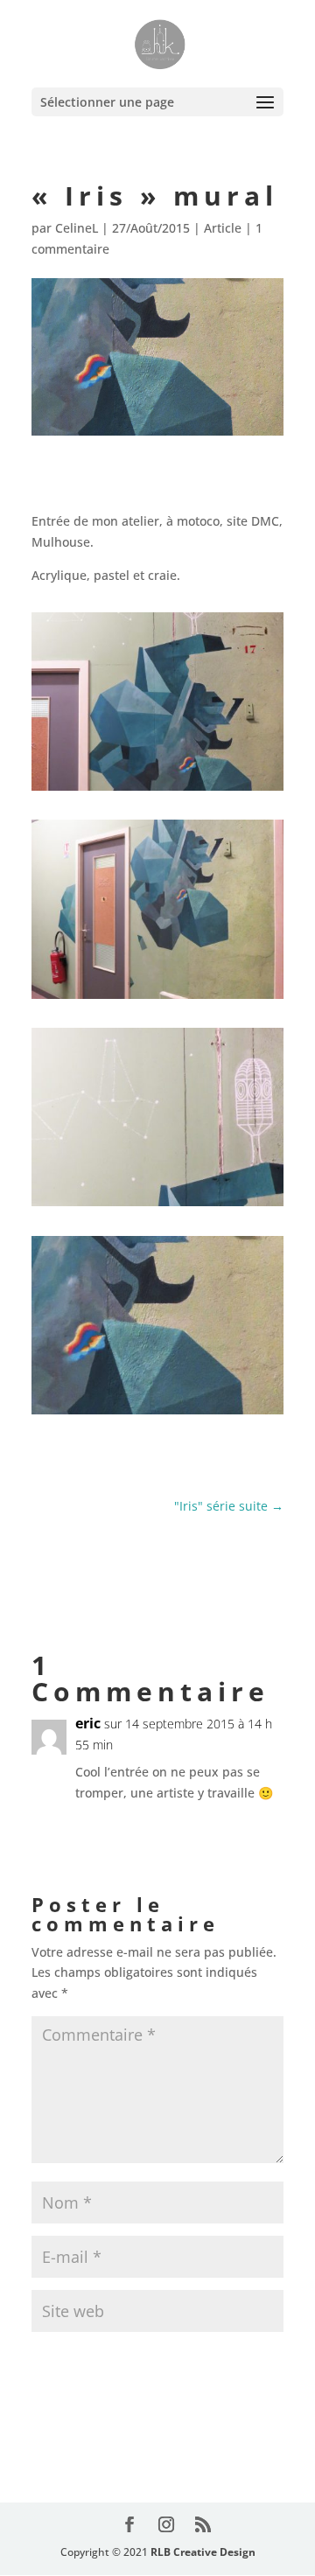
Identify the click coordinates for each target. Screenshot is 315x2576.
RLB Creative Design (203, 2552)
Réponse (242, 1829)
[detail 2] (157, 1206)
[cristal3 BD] (157, 790)
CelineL (77, 228)
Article (223, 228)
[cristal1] (157, 998)
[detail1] (157, 1414)
